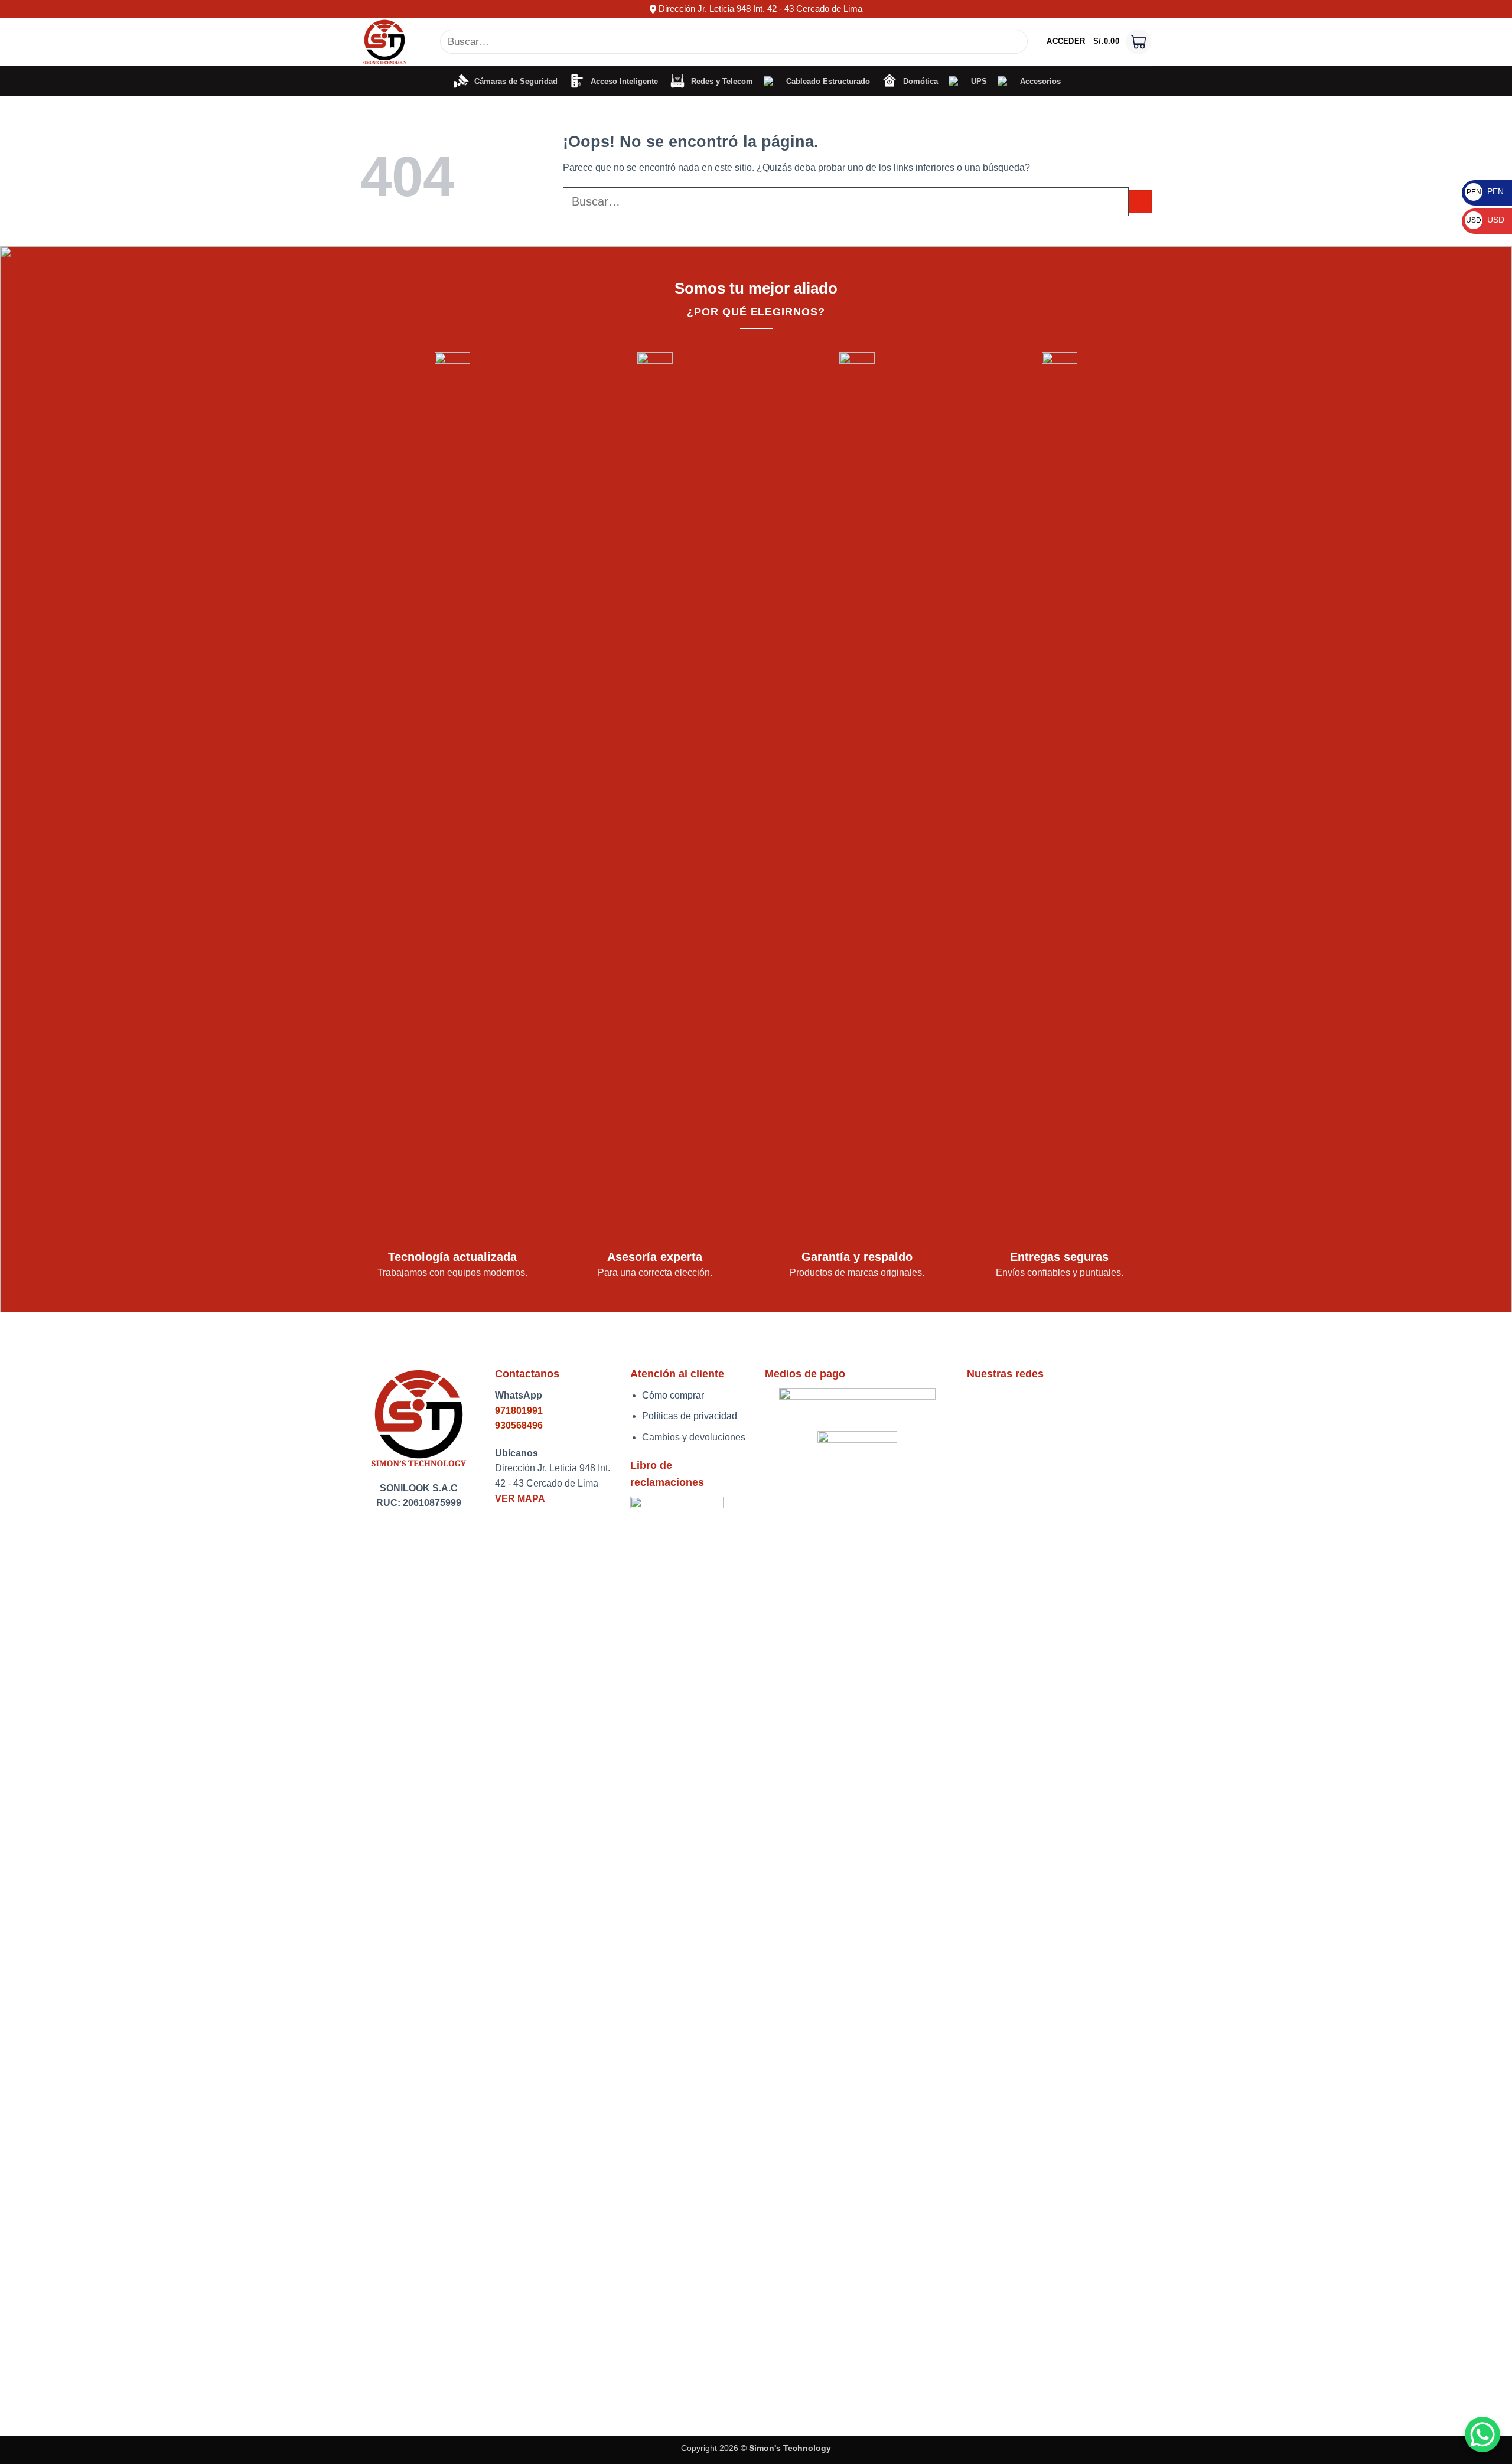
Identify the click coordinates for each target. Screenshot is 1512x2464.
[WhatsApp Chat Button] (1482, 2434)
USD (1485, 220)
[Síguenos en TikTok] (1006, 1402)
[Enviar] (1017, 42)
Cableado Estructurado (826, 81)
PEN (1485, 191)
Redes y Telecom (720, 81)
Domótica (918, 81)
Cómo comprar (673, 1395)
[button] (1066, 41)
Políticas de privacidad (690, 1416)
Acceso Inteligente (622, 81)
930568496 (519, 1425)
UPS (977, 81)
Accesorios (1038, 81)
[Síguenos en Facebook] (980, 1402)
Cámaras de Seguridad (514, 81)
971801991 (519, 1411)
